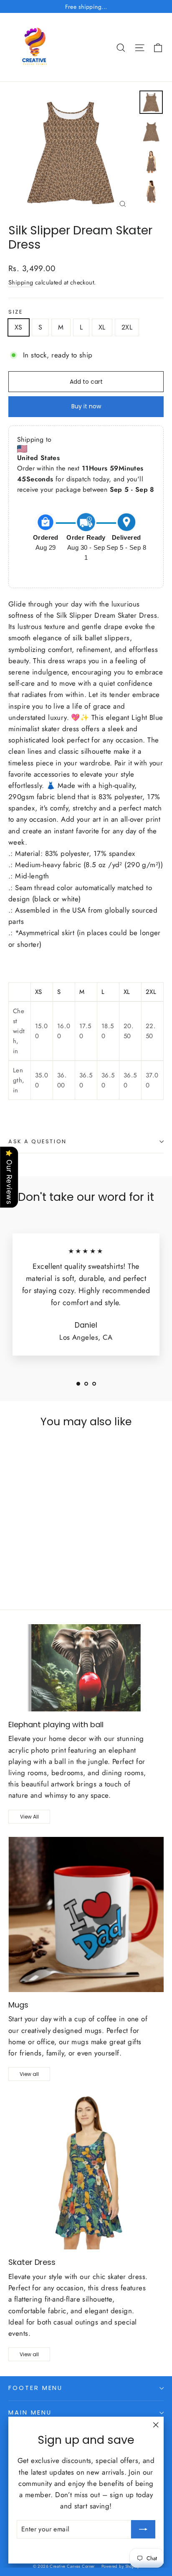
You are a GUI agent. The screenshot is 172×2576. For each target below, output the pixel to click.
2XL (127, 327)
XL (102, 327)
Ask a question (38, 1141)
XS (19, 327)
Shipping (21, 282)
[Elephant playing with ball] (86, 1668)
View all (29, 2074)
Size (15, 312)
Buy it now (86, 406)
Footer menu (35, 2388)
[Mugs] (86, 1914)
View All (29, 1817)
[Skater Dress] (86, 2172)
